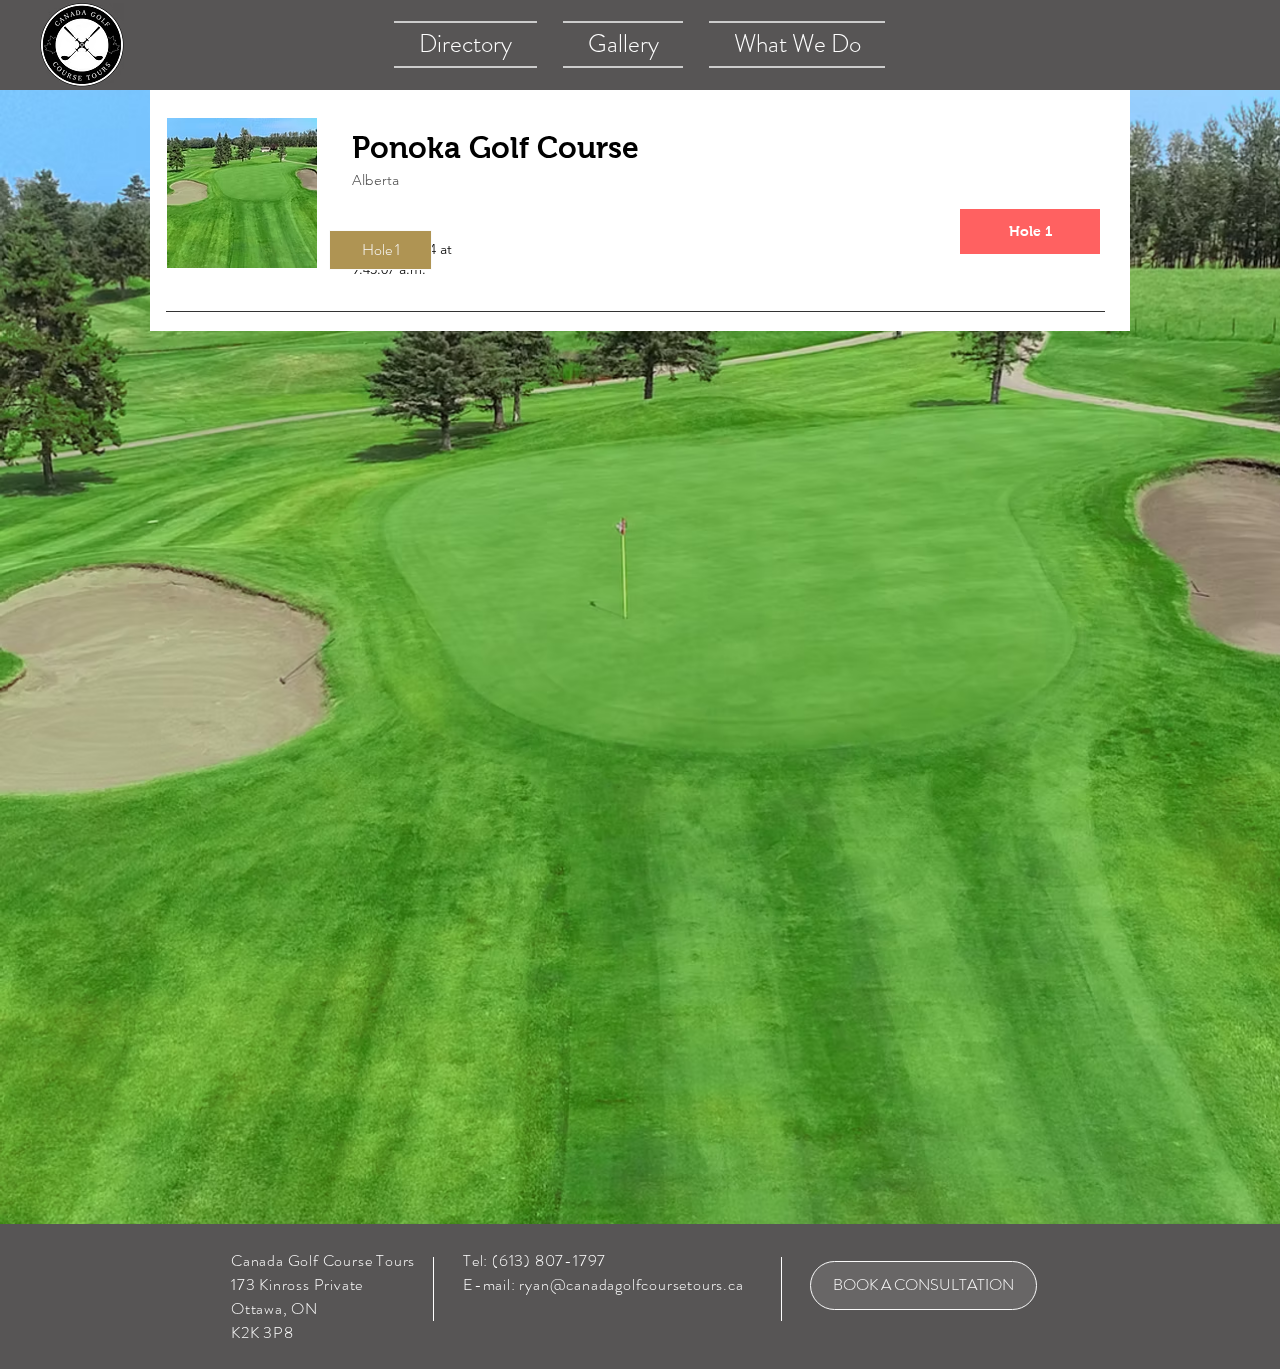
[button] (380, 250)
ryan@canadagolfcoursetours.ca (631, 1284)
